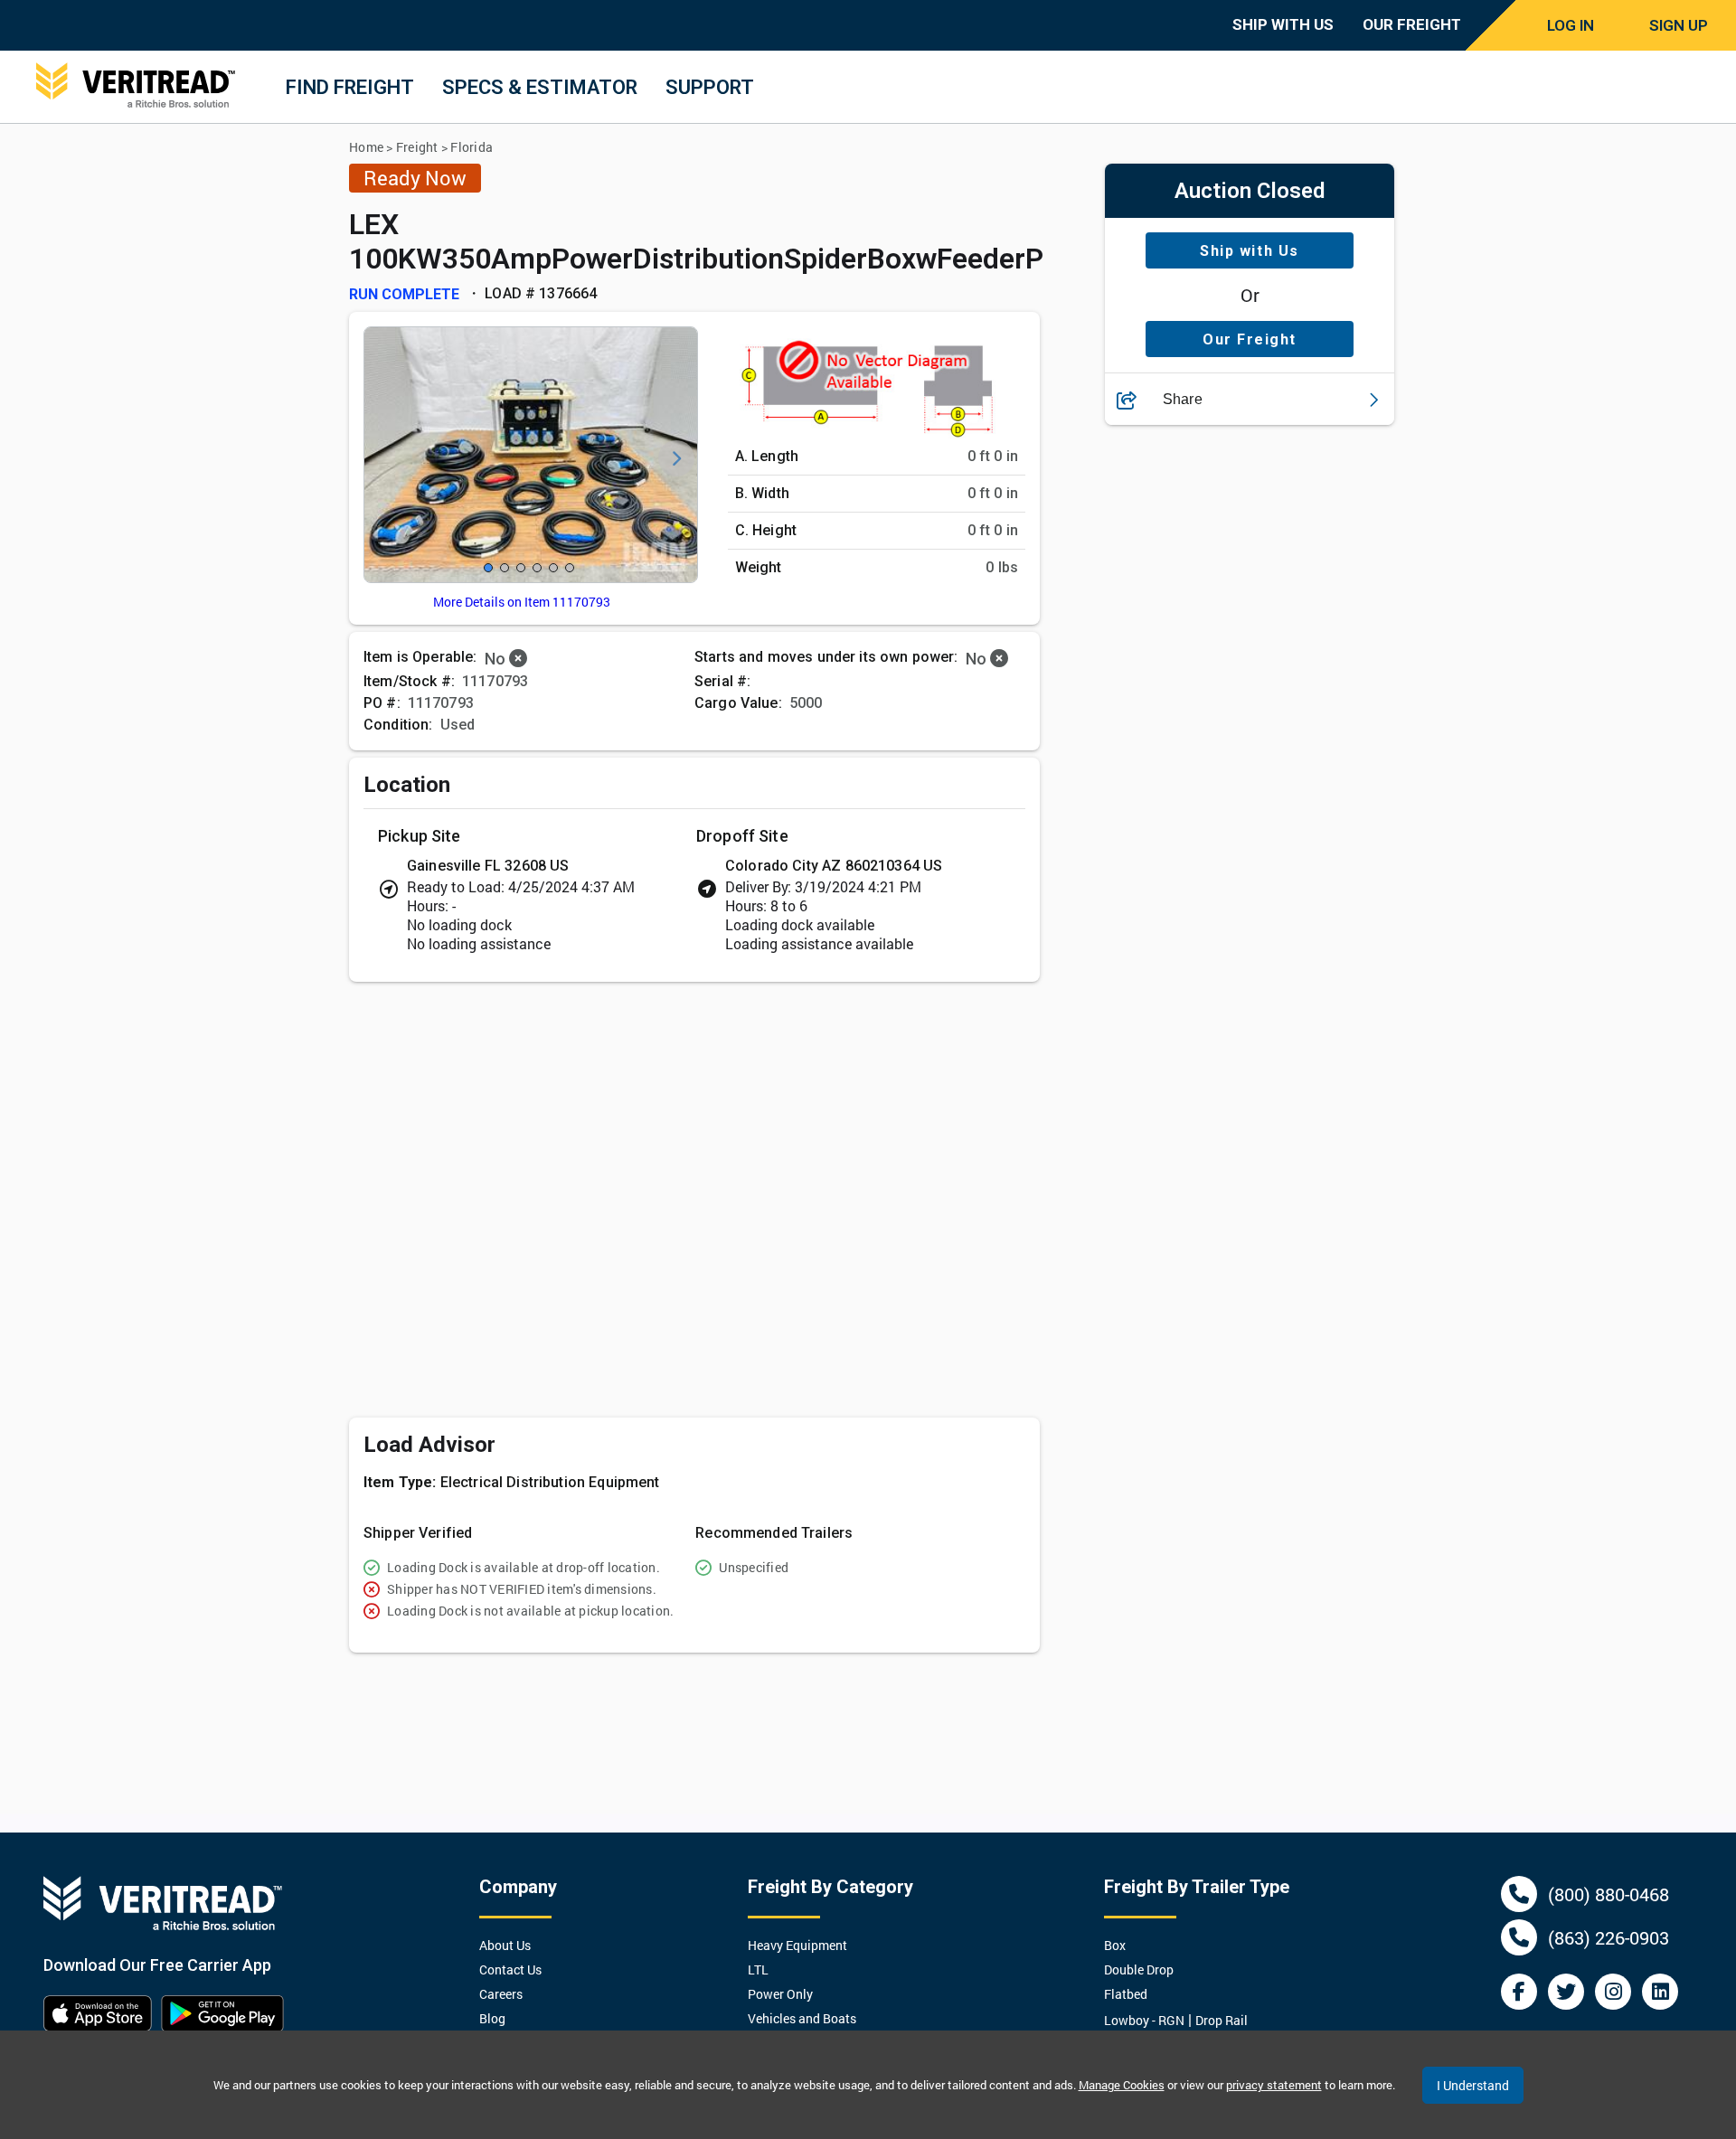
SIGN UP (1679, 25)
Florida (472, 147)
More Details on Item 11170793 (522, 602)
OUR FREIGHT (1412, 24)
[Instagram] (1613, 1992)
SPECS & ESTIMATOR (540, 87)
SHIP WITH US (1283, 24)
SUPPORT (710, 87)
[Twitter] (1566, 1992)
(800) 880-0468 (1609, 1894)
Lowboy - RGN (1144, 2020)
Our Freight (1250, 339)
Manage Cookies (1122, 2085)
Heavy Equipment (797, 1945)
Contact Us (510, 1969)
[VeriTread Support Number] (1519, 1894)
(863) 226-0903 (1609, 1937)
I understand (1473, 2085)
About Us (505, 1945)
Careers (501, 1994)
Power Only (780, 1994)
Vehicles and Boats (802, 2018)
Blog (492, 2018)
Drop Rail (1222, 2020)
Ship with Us (1249, 251)
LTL (758, 1969)
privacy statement (1274, 2085)
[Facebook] (1519, 1992)
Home (366, 147)
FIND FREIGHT (350, 87)
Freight (417, 147)
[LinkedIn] (1660, 1992)
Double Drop (1139, 1969)
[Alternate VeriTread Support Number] (1519, 1937)
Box (1115, 1945)
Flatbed (1126, 1994)
